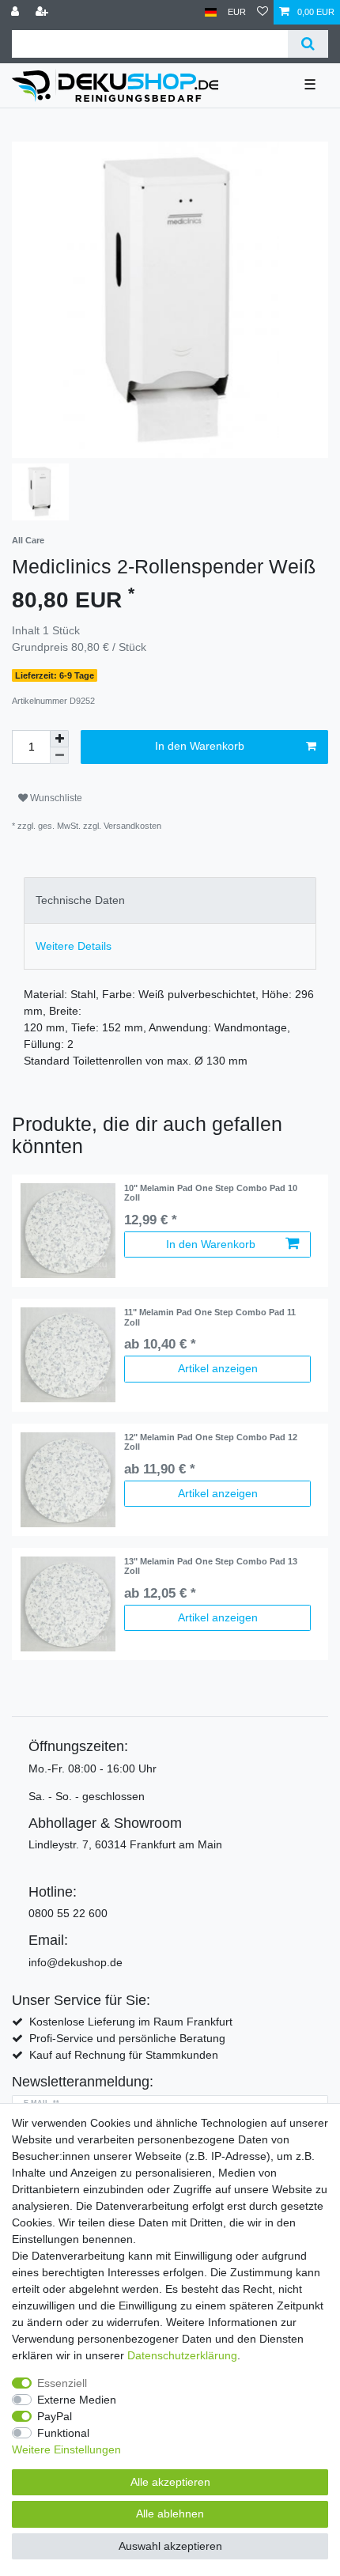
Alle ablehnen (170, 2514)
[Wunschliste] (263, 12)
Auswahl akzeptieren (170, 2546)
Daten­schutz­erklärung (182, 2355)
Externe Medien (77, 2400)
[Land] (211, 12)
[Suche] (308, 44)
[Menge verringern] (59, 756)
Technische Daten (80, 900)
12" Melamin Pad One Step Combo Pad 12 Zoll (211, 1442)
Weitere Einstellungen (66, 2449)
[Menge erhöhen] (59, 739)
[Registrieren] (43, 12)
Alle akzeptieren (170, 2482)
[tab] (170, 900)
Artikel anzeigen (218, 1368)
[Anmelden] (17, 12)
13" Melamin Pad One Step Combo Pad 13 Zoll (211, 1566)
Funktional (63, 2433)
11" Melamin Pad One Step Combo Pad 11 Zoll (210, 1317)
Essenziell (62, 2383)
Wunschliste (55, 798)
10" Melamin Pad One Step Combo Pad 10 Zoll (211, 1193)
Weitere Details (74, 946)
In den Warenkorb (200, 746)
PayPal (55, 2416)
